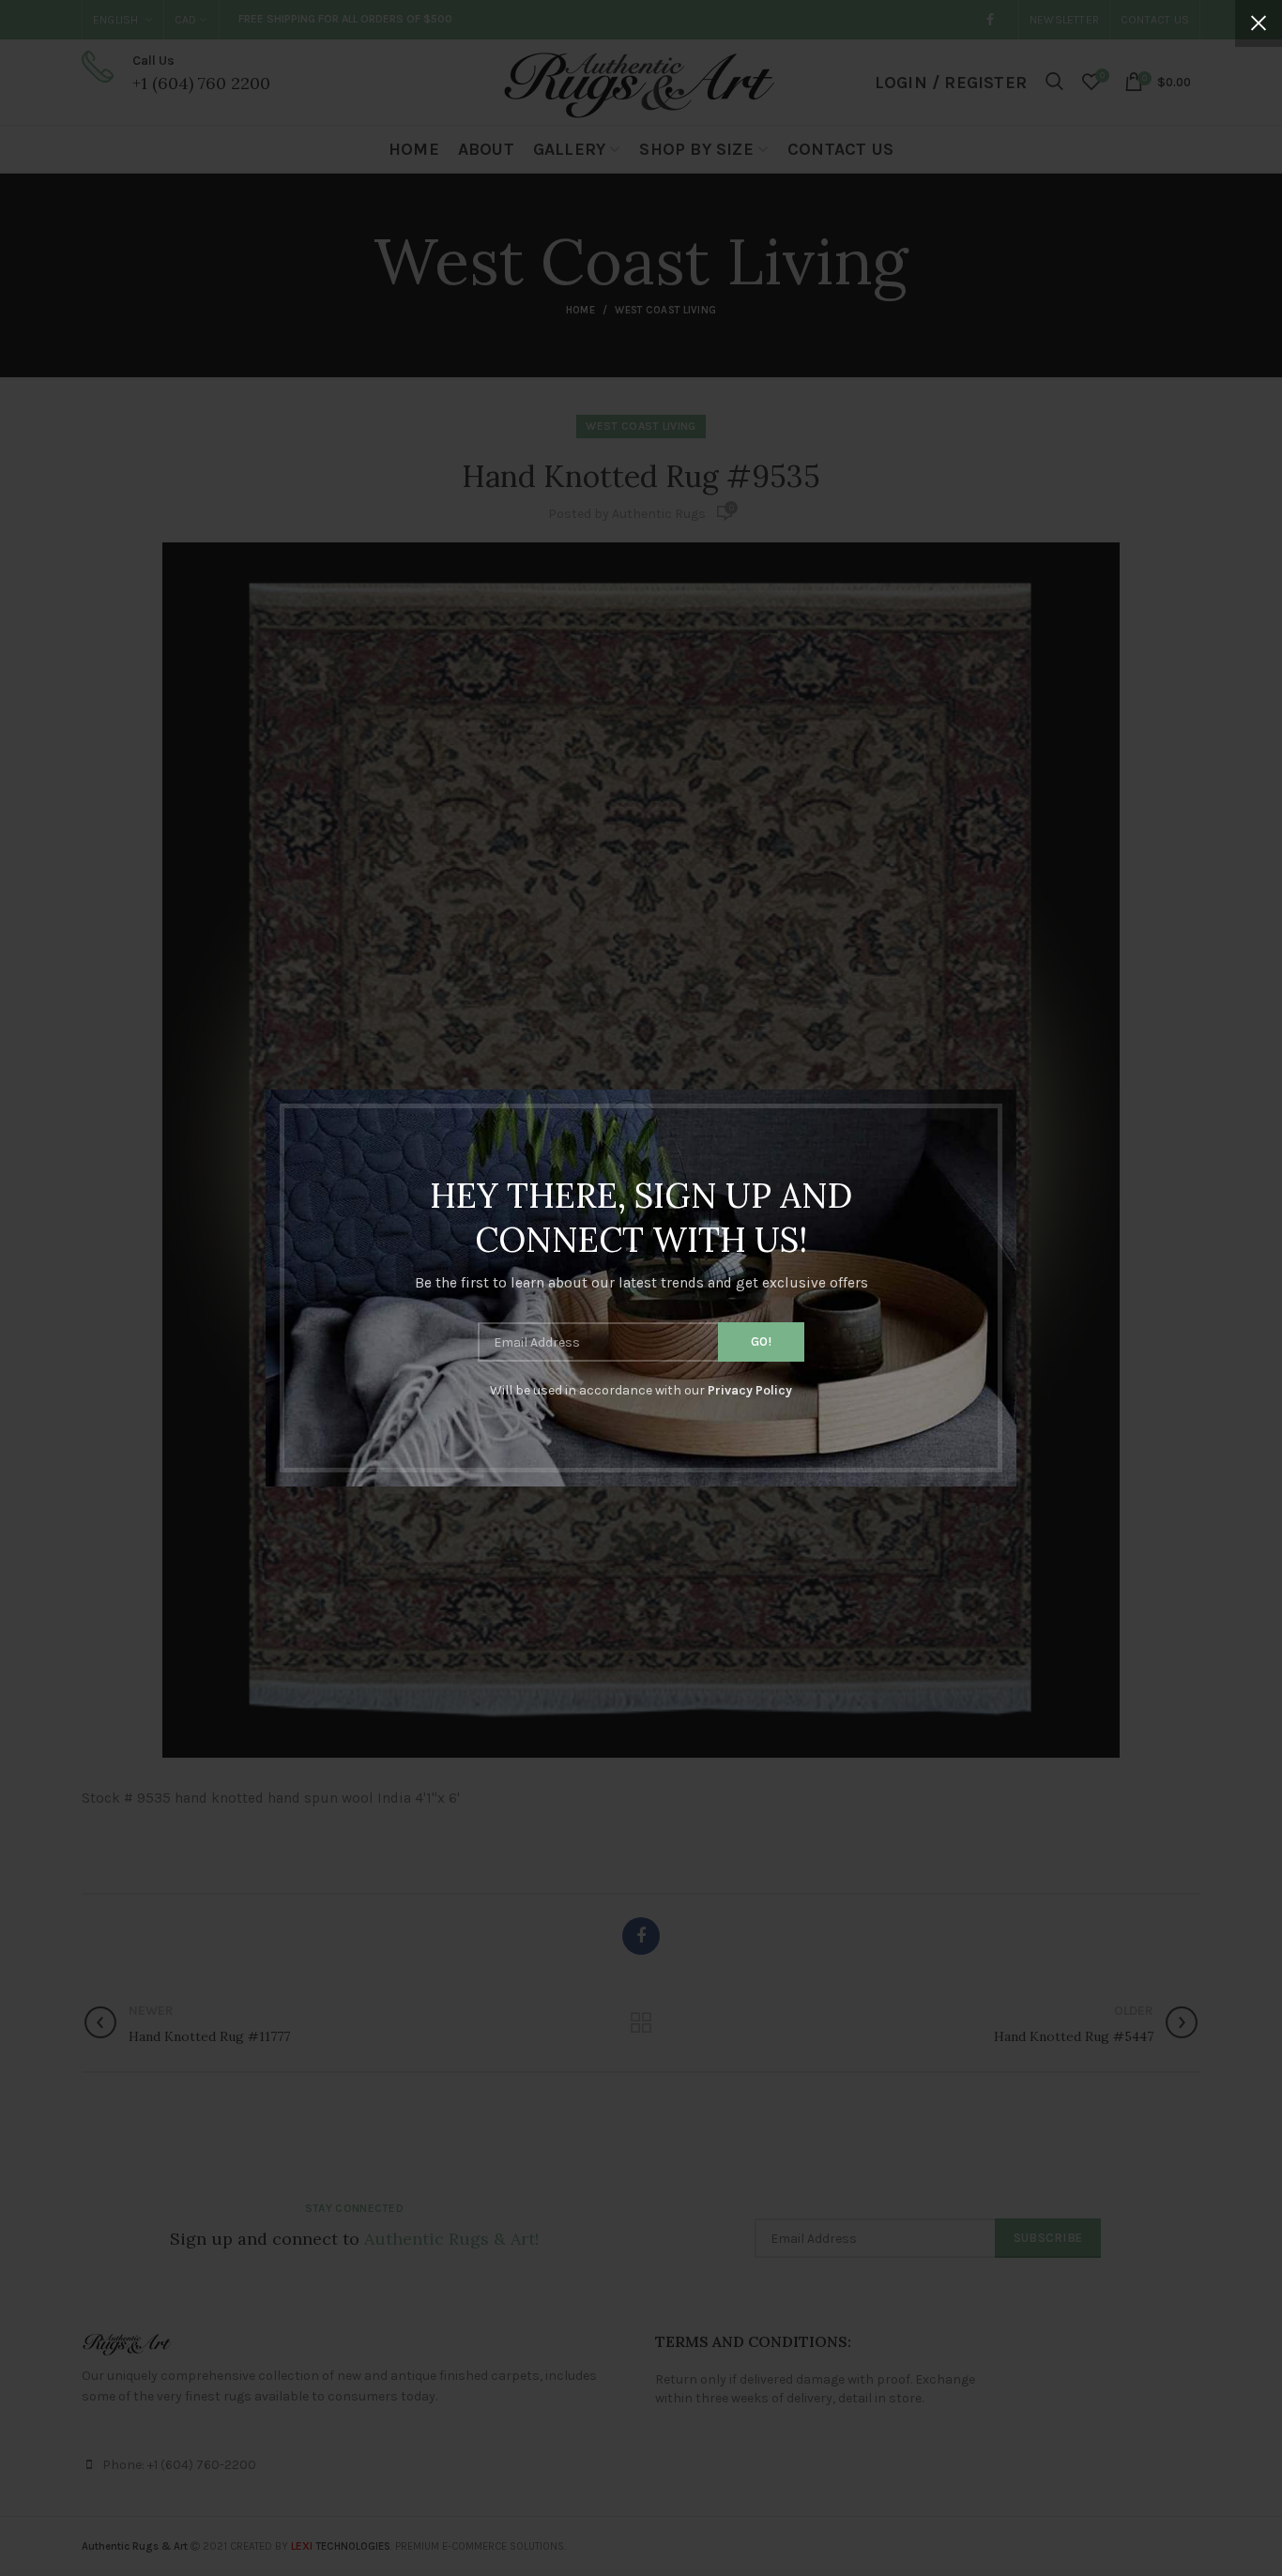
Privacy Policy (750, 1390)
